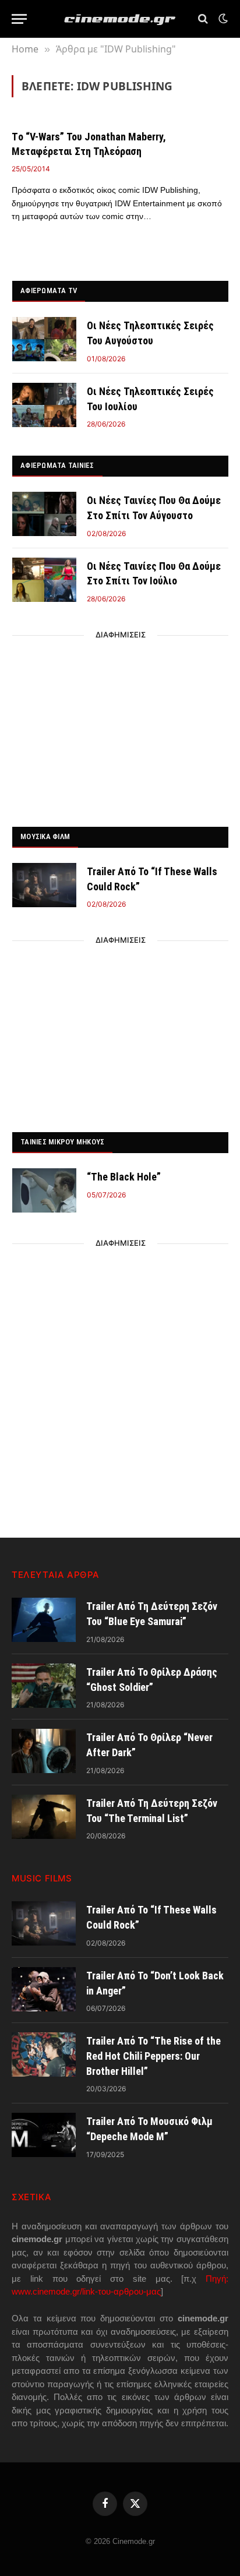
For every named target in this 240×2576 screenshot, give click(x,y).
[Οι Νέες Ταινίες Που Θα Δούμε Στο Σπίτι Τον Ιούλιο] (44, 580)
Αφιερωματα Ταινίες (57, 465)
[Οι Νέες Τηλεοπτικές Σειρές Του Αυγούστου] (44, 339)
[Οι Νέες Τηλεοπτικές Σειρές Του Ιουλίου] (44, 405)
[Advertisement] (121, 728)
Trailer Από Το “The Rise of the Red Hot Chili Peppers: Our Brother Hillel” (153, 2056)
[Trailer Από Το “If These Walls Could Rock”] (44, 885)
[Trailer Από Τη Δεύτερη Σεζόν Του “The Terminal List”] (44, 1817)
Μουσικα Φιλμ (45, 836)
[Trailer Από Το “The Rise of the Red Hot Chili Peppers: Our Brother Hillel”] (44, 2055)
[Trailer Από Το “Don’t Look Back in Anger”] (44, 1989)
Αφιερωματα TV (49, 290)
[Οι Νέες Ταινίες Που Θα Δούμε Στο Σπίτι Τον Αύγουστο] (44, 514)
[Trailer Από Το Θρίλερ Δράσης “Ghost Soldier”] (44, 1686)
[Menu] (19, 19)
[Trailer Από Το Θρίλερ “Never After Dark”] (44, 1751)
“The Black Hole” (124, 1177)
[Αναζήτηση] (203, 19)
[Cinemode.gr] (120, 19)
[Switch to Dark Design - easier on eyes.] (222, 19)
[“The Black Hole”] (44, 1190)
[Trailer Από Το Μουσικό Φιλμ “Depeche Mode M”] (44, 2135)
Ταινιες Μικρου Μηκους (62, 1142)
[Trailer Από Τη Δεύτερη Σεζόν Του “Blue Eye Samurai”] (44, 1620)
